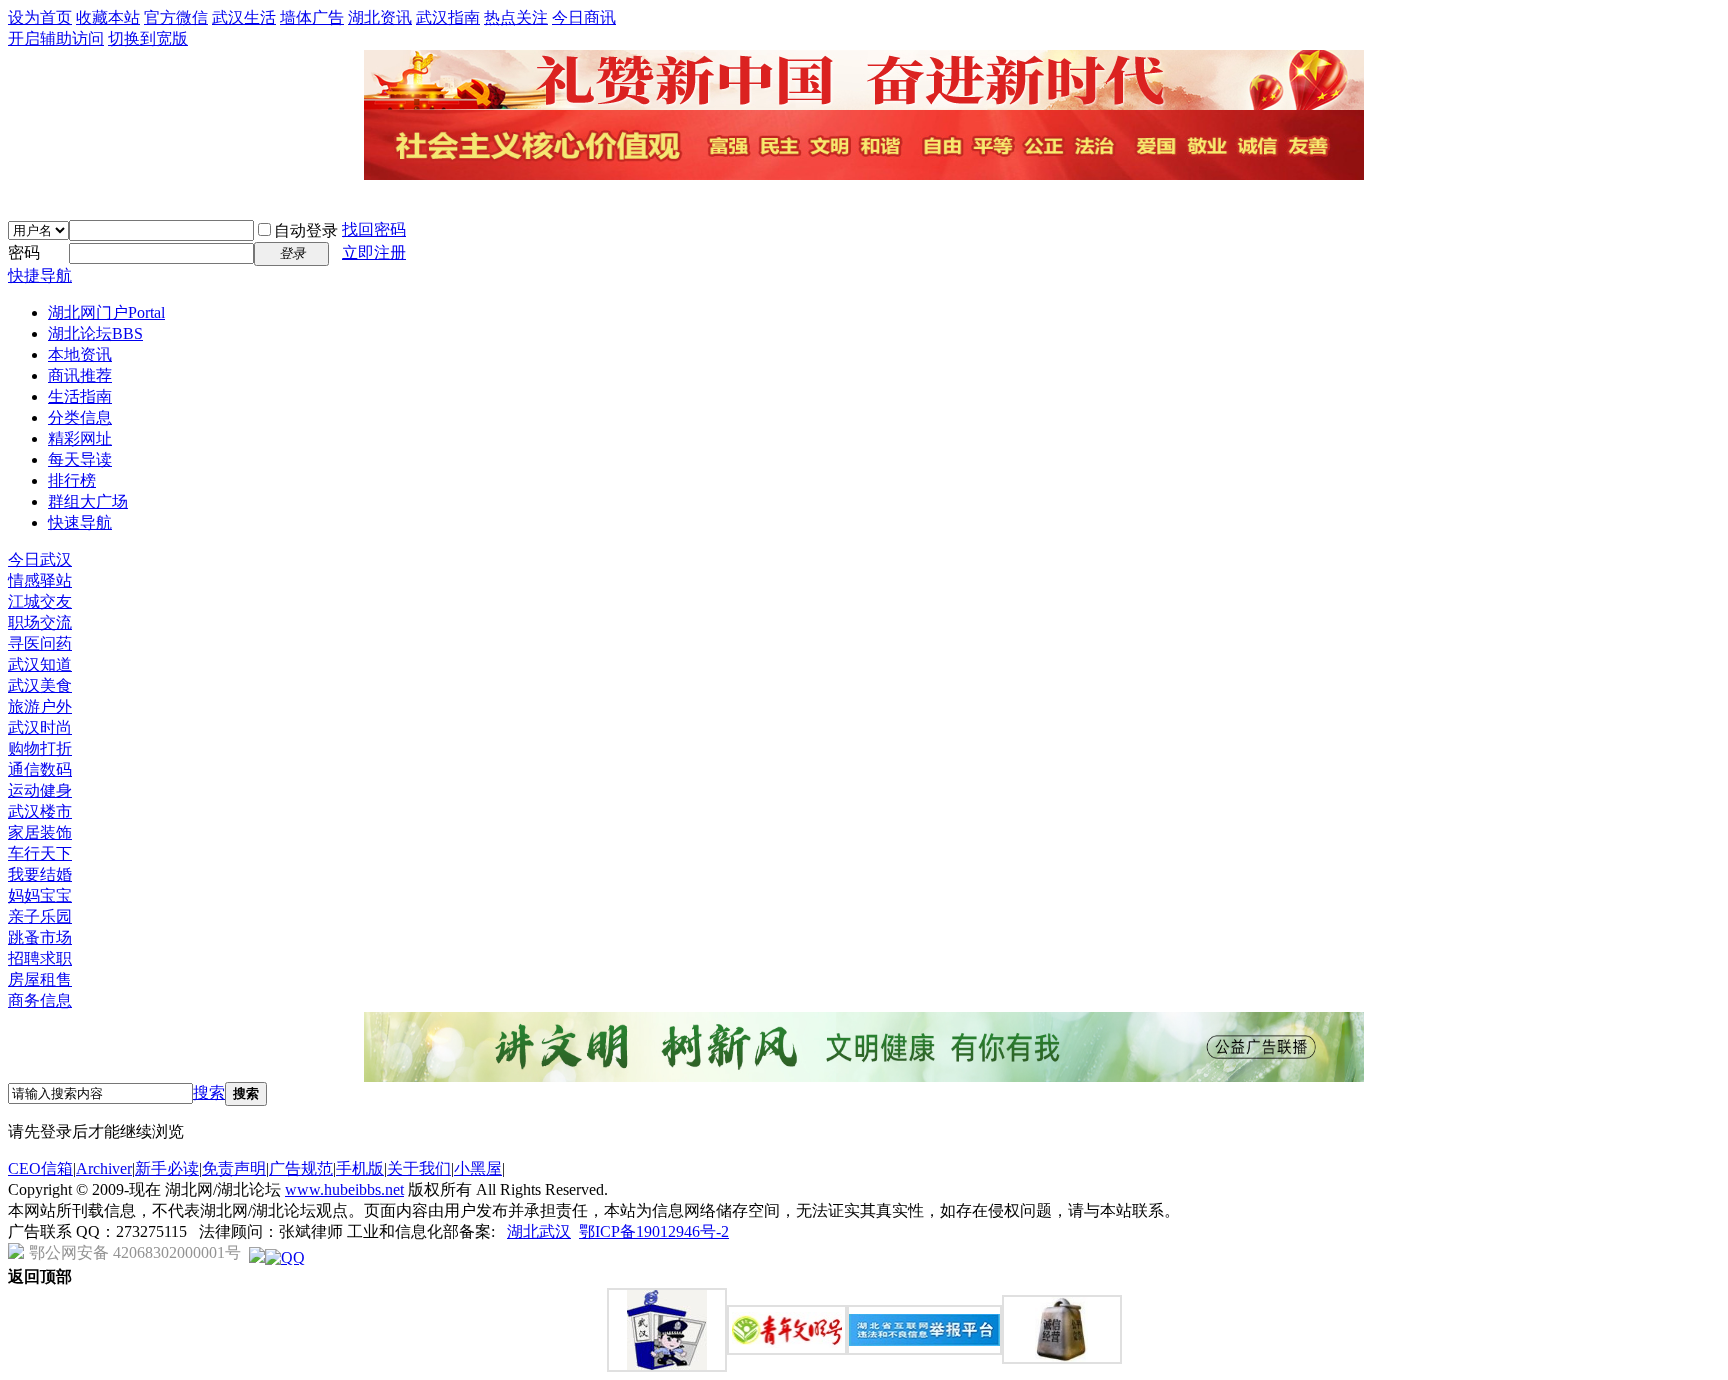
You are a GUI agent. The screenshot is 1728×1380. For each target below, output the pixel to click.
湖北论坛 (95, 333)
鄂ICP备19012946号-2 (654, 1231)
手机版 (360, 1168)
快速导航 (80, 522)
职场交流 (40, 622)
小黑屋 (478, 1168)
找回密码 (374, 229)
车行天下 (40, 853)
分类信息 (80, 417)
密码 (24, 252)
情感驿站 (40, 580)
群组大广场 (88, 501)
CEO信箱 (40, 1168)
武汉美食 (40, 685)
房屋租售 (40, 979)
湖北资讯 (380, 17)
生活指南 (80, 396)
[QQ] (285, 1257)
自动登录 (306, 230)
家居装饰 (40, 832)
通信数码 (40, 769)
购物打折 (40, 748)
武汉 (555, 1231)
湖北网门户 (106, 312)
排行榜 (72, 480)
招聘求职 (40, 958)
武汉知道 (40, 664)
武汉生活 (244, 17)
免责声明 (234, 1168)
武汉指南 (448, 17)
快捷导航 (40, 275)
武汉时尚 (40, 727)
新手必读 (167, 1168)
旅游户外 (40, 706)
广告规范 (301, 1168)
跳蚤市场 (40, 937)
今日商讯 (584, 17)
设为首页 (40, 17)
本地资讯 (80, 354)
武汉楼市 (40, 811)
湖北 (523, 1231)
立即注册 (374, 252)
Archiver (104, 1168)
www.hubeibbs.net (344, 1189)
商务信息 (40, 1000)
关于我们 (419, 1168)
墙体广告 (312, 17)
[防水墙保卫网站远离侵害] (257, 1257)
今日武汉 (40, 559)
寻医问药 (40, 643)
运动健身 (40, 790)
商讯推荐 (80, 375)
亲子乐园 (40, 916)
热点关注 (516, 17)
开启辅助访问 (56, 38)
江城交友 (40, 601)
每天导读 (80, 459)
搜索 (209, 1092)
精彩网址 (80, 438)
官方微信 (176, 17)
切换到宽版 (148, 38)
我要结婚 (40, 874)
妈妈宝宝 (40, 895)
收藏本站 (108, 17)
